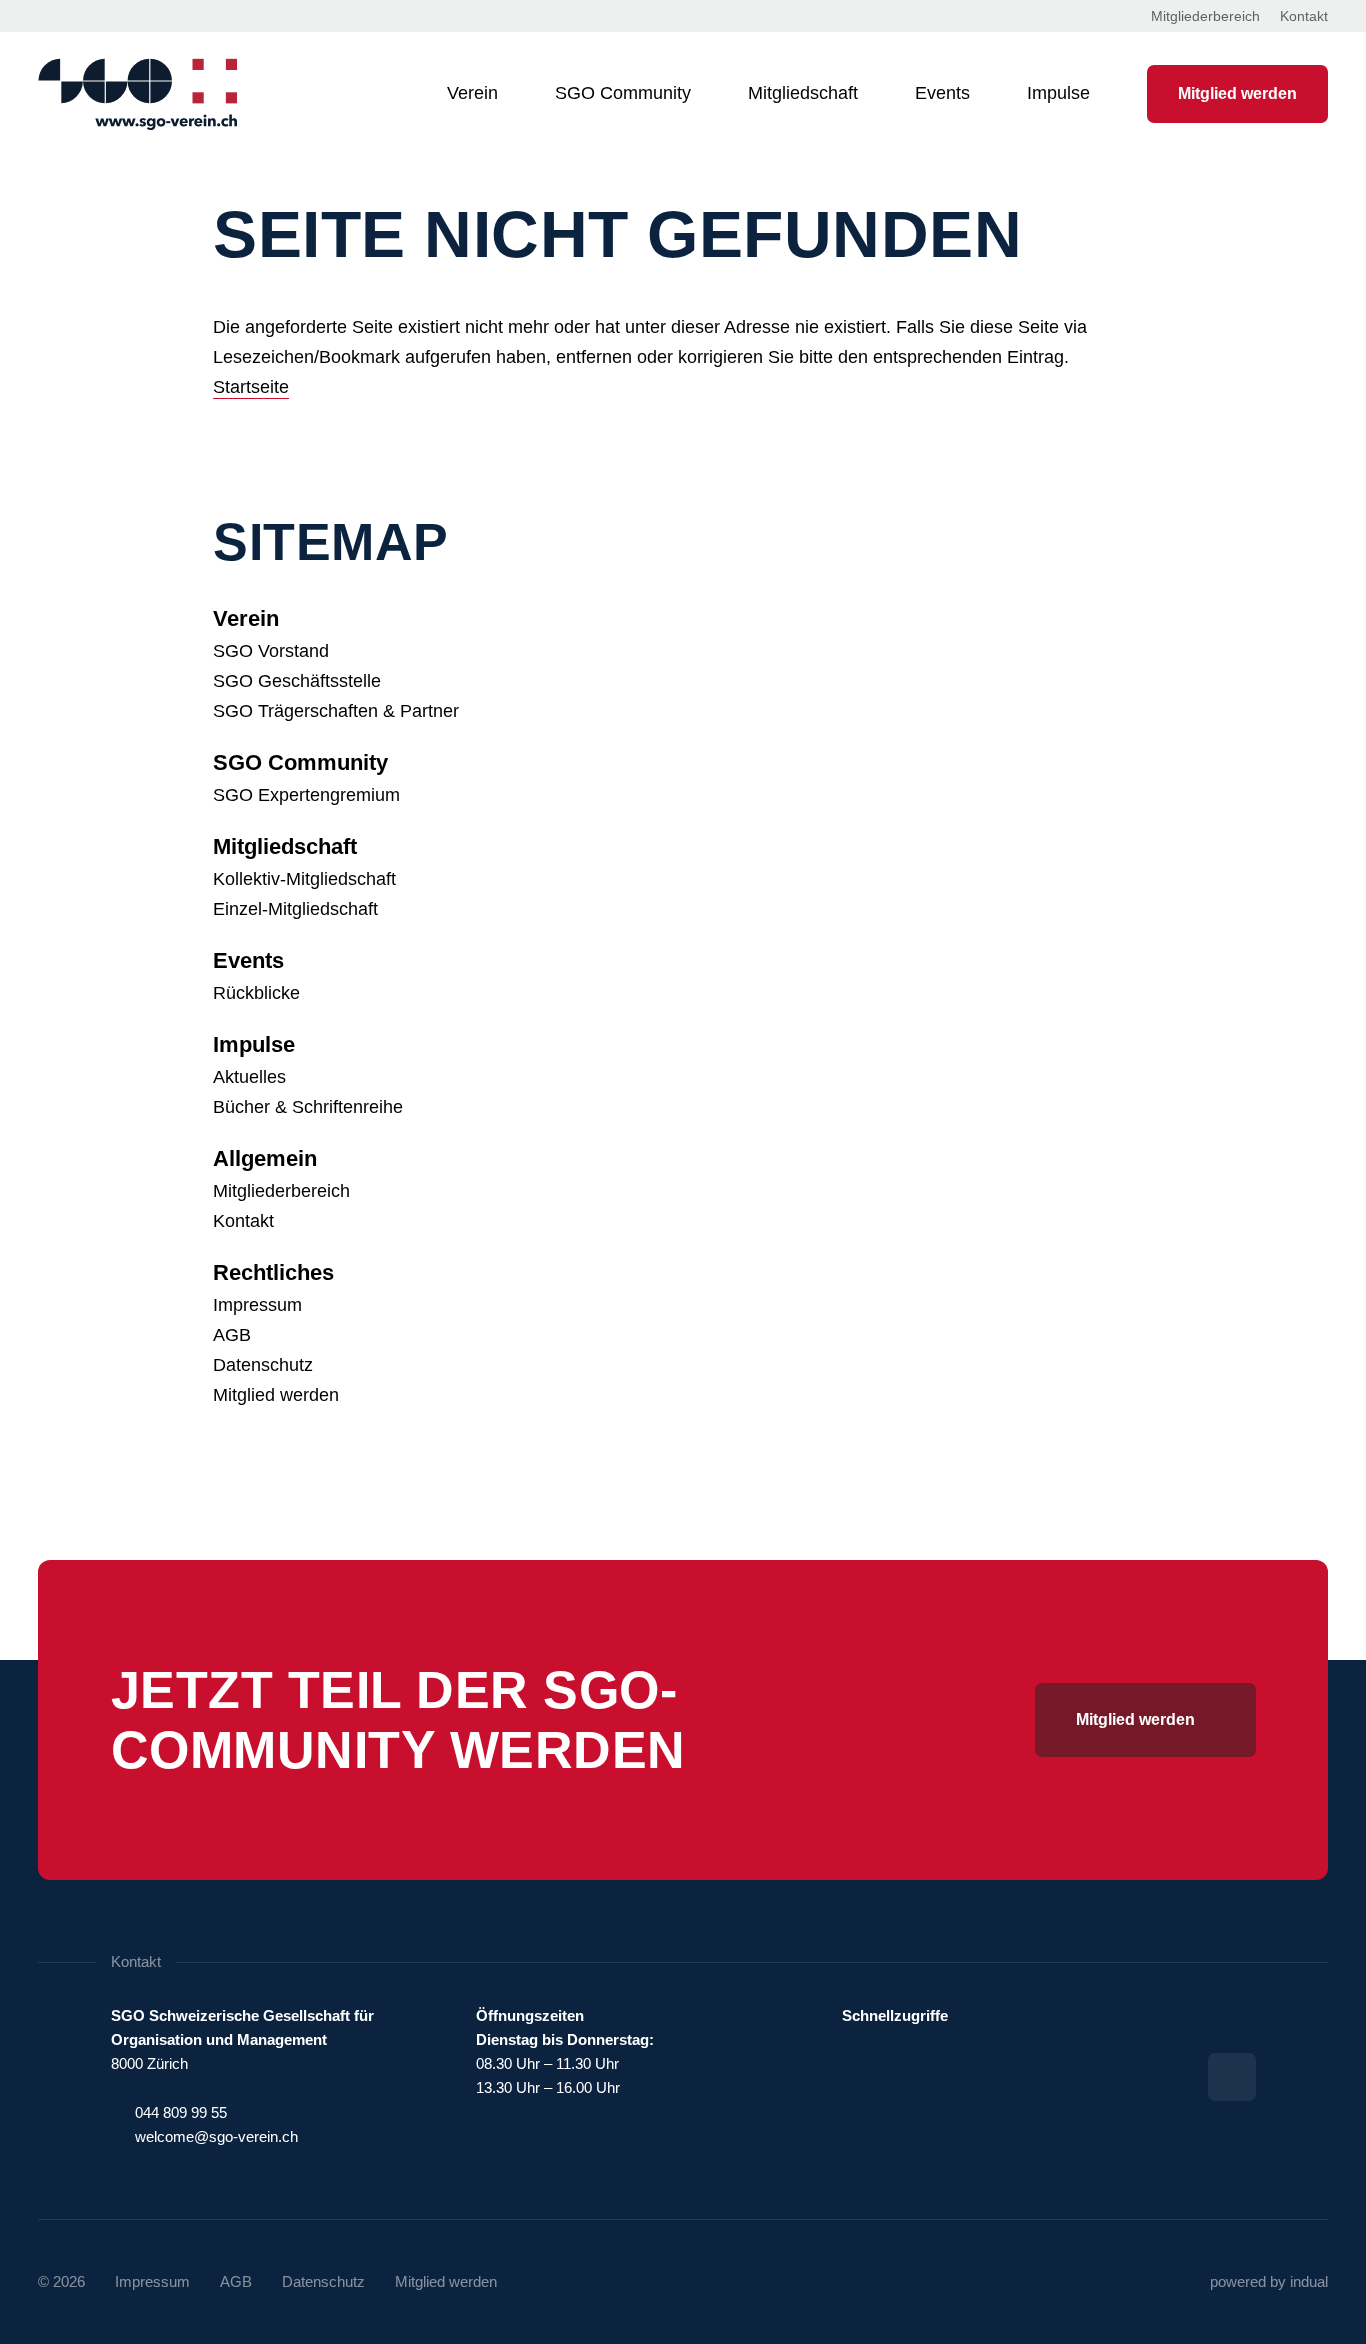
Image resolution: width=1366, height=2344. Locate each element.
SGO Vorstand (271, 651)
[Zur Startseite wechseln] (138, 94)
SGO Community (300, 762)
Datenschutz (263, 1365)
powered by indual (1269, 2281)
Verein (246, 618)
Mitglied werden (276, 1395)
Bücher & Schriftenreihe (308, 1107)
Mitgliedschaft (285, 846)
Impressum (257, 1305)
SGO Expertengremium (306, 795)
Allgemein (265, 1158)
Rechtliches (273, 1272)
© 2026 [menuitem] (61, 2281)
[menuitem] (1205, 16)
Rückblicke (256, 993)
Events (248, 960)
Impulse (254, 1044)
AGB (232, 1335)
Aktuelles (249, 1077)
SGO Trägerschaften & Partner (336, 711)
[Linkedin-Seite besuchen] (1232, 2077)
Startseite (251, 387)
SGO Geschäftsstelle (297, 681)
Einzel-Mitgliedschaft (295, 909)
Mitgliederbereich (281, 1191)
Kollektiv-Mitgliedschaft (304, 879)
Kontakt (243, 1221)
